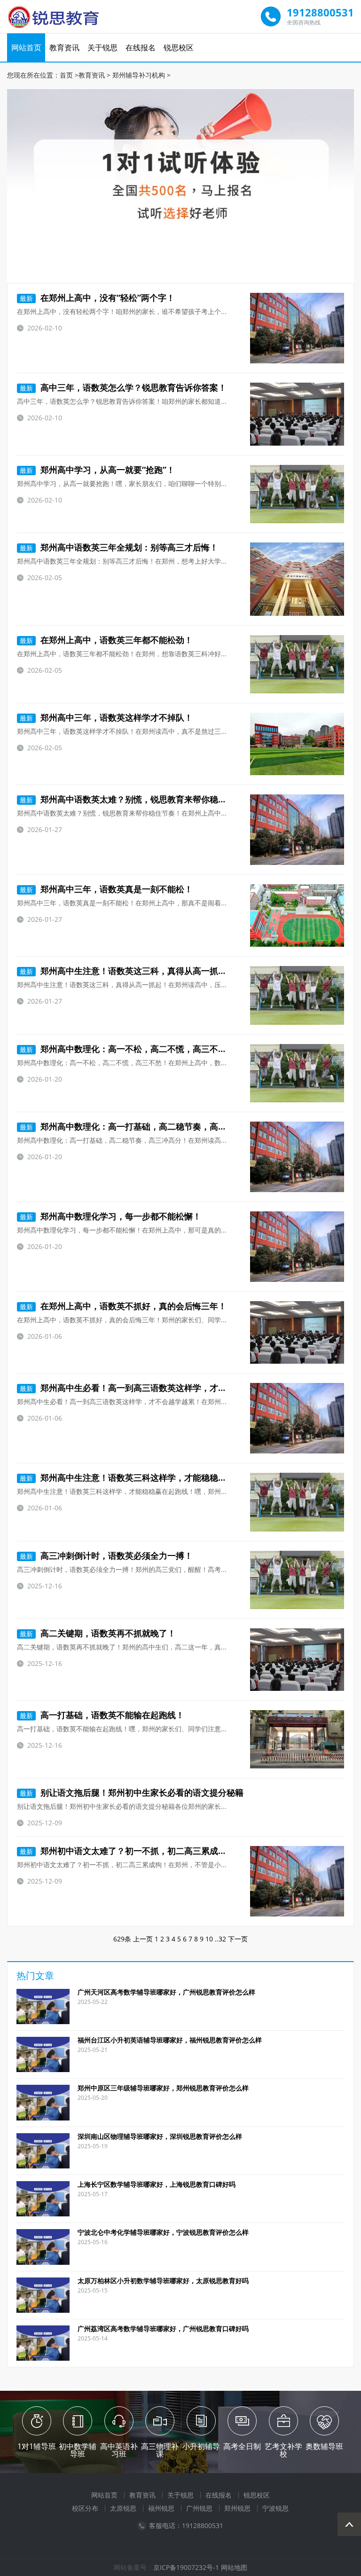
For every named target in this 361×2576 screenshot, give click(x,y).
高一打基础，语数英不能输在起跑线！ (102, 1715)
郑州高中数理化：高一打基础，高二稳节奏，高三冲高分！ (140, 1126)
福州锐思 (161, 2508)
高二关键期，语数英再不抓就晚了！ (98, 1633)
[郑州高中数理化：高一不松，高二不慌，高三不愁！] (297, 1073)
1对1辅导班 (37, 2446)
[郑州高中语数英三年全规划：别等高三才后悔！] (297, 579)
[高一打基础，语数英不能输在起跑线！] (297, 1739)
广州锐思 (199, 2508)
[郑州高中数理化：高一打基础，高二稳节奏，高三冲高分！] (297, 1157)
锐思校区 (179, 47)
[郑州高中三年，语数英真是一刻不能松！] (297, 915)
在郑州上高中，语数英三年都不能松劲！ (106, 640)
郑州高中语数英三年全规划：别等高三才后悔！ (119, 547)
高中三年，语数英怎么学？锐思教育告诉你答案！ (123, 387)
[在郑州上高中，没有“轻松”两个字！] (297, 328)
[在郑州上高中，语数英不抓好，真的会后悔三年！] (297, 1332)
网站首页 (26, 47)
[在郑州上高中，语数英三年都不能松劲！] (297, 664)
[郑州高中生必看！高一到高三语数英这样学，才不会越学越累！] (297, 1418)
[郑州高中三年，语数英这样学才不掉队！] (297, 744)
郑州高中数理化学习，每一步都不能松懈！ (110, 1216)
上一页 (143, 1939)
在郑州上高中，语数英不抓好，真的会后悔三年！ (123, 1306)
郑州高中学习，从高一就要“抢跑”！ (97, 470)
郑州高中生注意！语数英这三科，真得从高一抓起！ (127, 971)
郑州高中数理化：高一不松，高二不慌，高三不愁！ (127, 1049)
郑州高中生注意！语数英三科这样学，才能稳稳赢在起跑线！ (144, 1477)
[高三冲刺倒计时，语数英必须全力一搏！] (297, 1580)
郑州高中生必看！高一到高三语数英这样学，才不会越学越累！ (149, 1388)
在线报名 (141, 47)
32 (222, 1939)
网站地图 (234, 2567)
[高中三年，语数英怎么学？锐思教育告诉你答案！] (297, 414)
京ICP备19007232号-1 (186, 2567)
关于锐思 (102, 47)
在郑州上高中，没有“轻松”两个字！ (97, 298)
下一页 (238, 1939)
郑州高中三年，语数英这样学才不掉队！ (106, 717)
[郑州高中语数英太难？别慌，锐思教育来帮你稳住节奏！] (297, 830)
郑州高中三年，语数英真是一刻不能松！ (106, 889)
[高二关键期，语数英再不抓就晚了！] (297, 1660)
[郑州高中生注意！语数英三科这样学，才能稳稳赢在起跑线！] (297, 1502)
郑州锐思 (237, 2508)
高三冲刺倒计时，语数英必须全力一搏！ (106, 1555)
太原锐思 (123, 2508)
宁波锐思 (275, 2508)
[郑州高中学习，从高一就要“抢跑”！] (297, 494)
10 (209, 1939)
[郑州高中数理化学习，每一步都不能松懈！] (297, 1247)
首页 (66, 75)
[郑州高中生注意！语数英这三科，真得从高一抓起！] (297, 995)
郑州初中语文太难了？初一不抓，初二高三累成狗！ (127, 1851)
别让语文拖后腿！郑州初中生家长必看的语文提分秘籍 (132, 1792)
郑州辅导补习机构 (139, 75)
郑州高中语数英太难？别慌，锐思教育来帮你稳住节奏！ (136, 799)
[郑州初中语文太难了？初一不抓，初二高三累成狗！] (297, 1881)
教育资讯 (64, 47)
